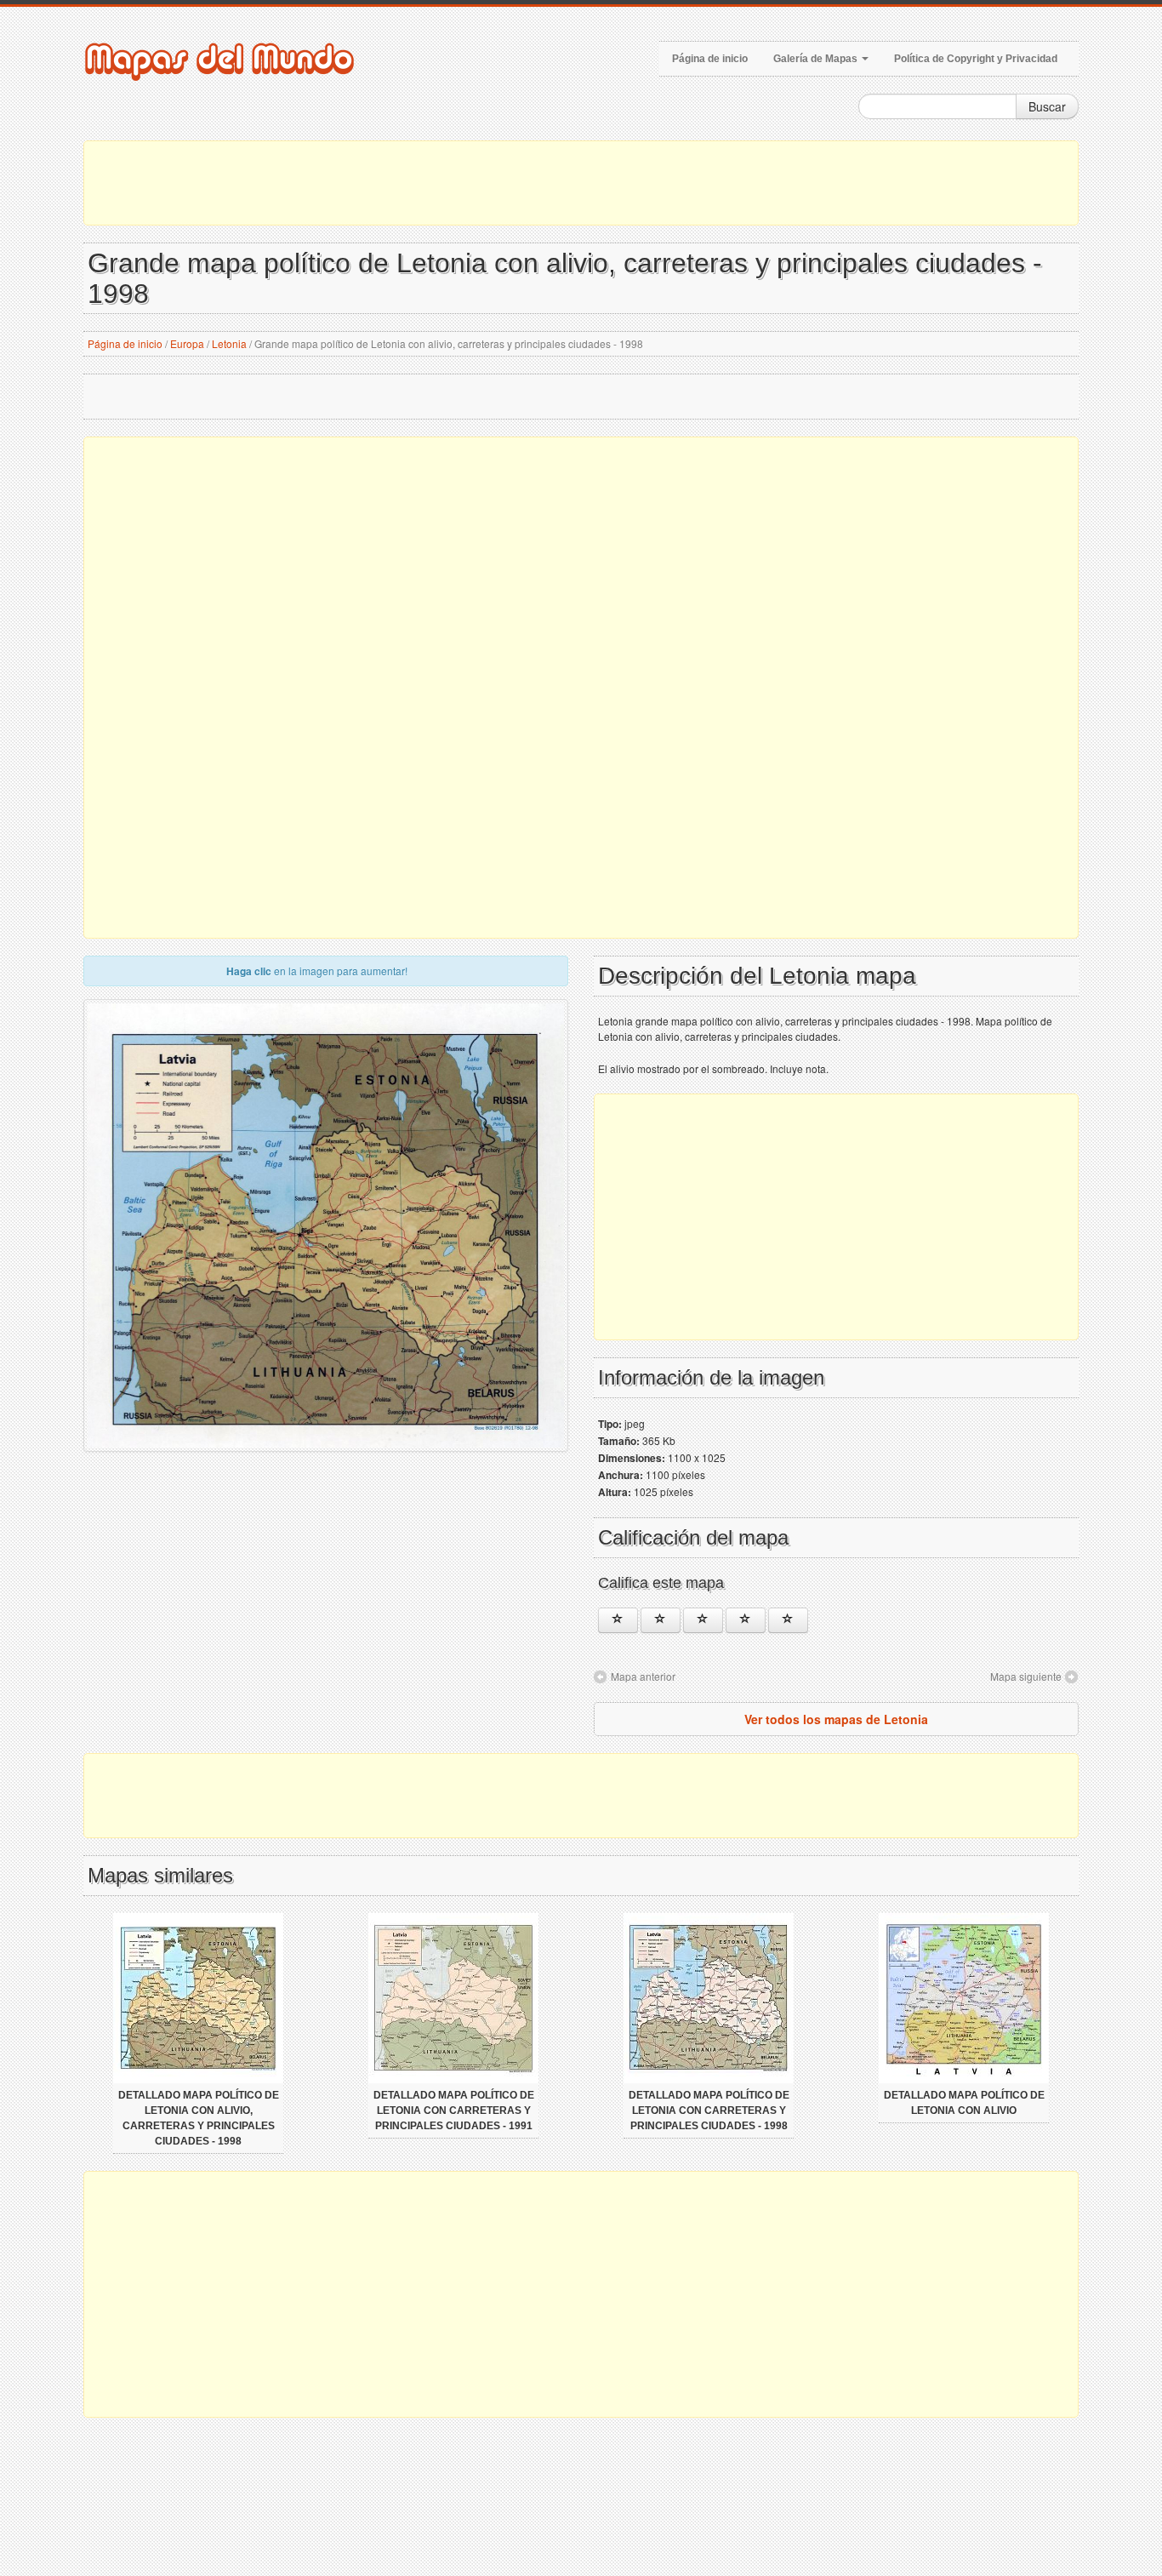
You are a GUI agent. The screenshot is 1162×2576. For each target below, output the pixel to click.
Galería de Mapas (817, 59)
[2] (661, 1620)
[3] (703, 1620)
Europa (187, 343)
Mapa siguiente (1026, 1676)
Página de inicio (710, 59)
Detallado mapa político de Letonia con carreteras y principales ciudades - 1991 (454, 2110)
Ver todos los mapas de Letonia (836, 1719)
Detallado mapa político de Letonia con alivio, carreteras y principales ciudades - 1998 (199, 2118)
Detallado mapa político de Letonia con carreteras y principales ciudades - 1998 (709, 2110)
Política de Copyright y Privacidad (976, 59)
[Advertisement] (581, 183)
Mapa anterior (643, 1676)
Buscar (1047, 106)
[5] (788, 1620)
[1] (618, 1620)
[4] (746, 1620)
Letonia (229, 343)
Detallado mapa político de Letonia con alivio (964, 2103)
